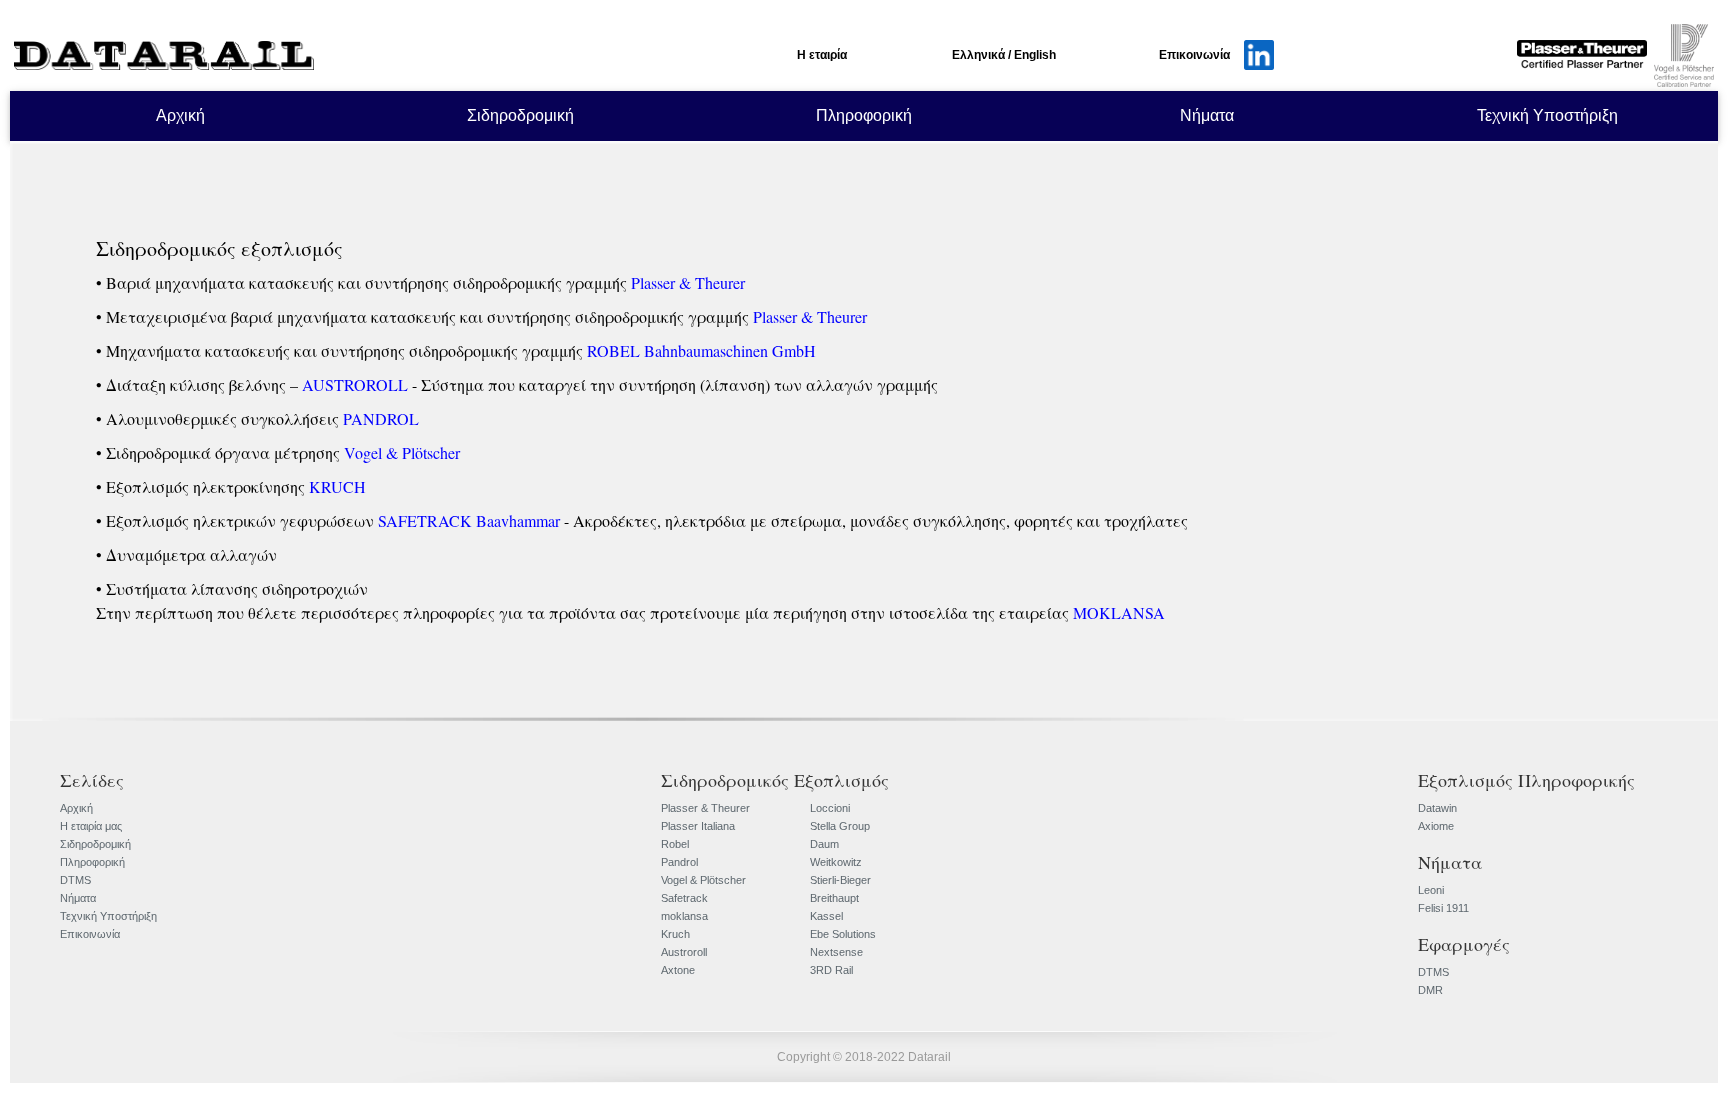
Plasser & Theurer (688, 282)
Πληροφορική (864, 115)
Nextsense (836, 952)
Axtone (678, 970)
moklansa (684, 916)
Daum (824, 844)
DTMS (75, 880)
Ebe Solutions (843, 934)
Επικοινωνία (1194, 55)
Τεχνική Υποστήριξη (1547, 115)
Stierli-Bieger (840, 880)
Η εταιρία (822, 55)
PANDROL (381, 418)
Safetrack (684, 898)
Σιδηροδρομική (520, 115)
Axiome (1436, 826)
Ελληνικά (978, 55)
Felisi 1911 (1443, 908)
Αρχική (180, 115)
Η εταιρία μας (91, 826)
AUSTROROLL (355, 384)
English (1035, 55)
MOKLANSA (1119, 612)
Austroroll (684, 952)
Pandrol (679, 862)
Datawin (1437, 808)
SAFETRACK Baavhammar (469, 520)
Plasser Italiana (698, 826)
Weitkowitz (836, 862)
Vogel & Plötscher (402, 452)
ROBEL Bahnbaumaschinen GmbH (701, 350)
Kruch (675, 934)
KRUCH (337, 486)
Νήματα (1207, 115)
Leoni (1431, 890)
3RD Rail (831, 970)
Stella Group (840, 826)
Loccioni (830, 808)
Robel (675, 844)
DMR (1430, 990)
